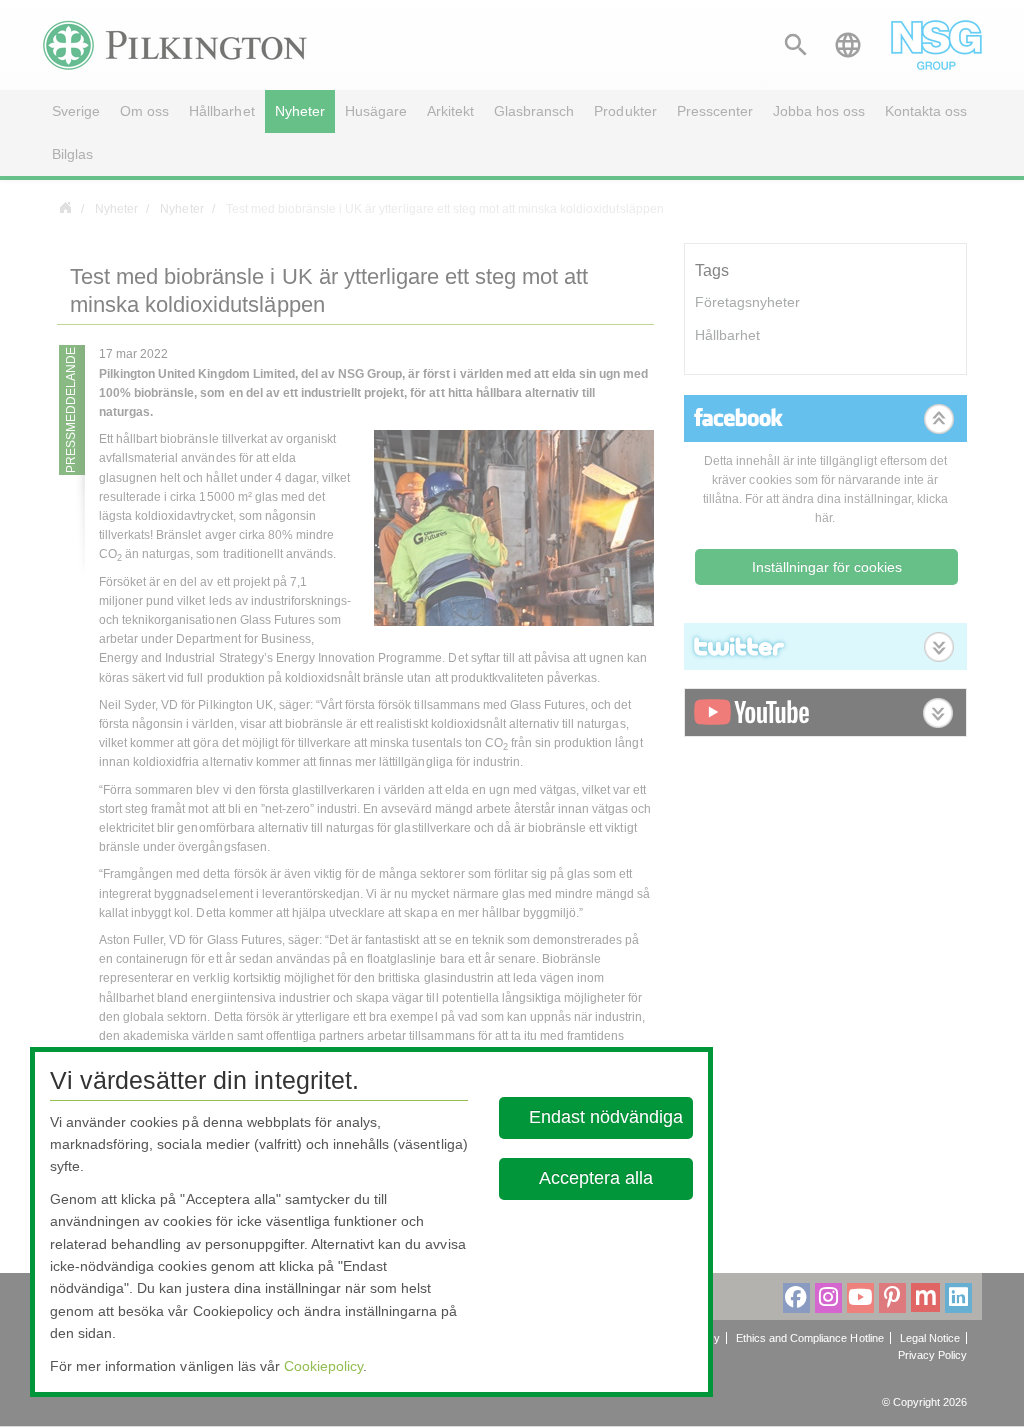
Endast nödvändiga (606, 1117)
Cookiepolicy (323, 1366)
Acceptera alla (597, 1178)
